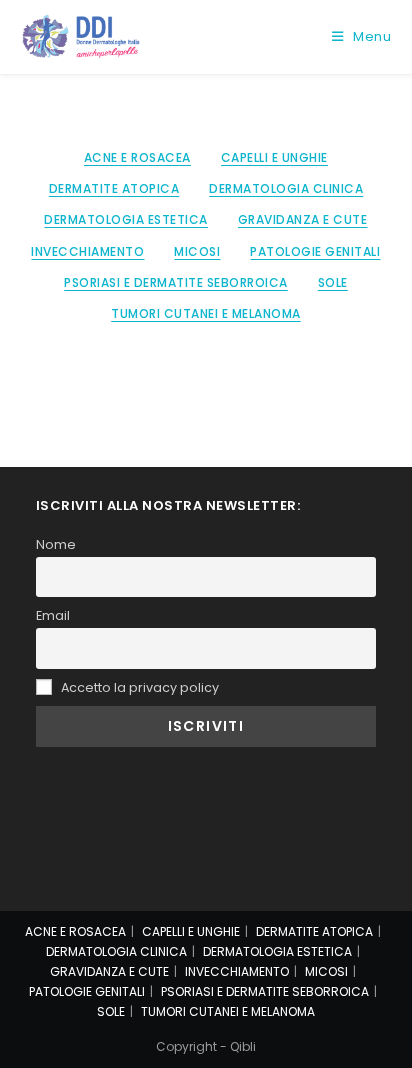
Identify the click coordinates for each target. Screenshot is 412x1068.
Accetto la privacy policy (138, 687)
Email (53, 615)
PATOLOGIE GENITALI (315, 251)
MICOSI (197, 251)
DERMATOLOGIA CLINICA (286, 188)
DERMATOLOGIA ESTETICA (126, 219)
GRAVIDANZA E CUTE (303, 219)
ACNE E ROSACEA (137, 157)
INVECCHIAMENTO (87, 251)
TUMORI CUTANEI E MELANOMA (206, 313)
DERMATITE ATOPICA (114, 188)
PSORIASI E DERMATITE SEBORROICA (176, 282)
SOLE (333, 282)
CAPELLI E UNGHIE (274, 157)
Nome (56, 544)
